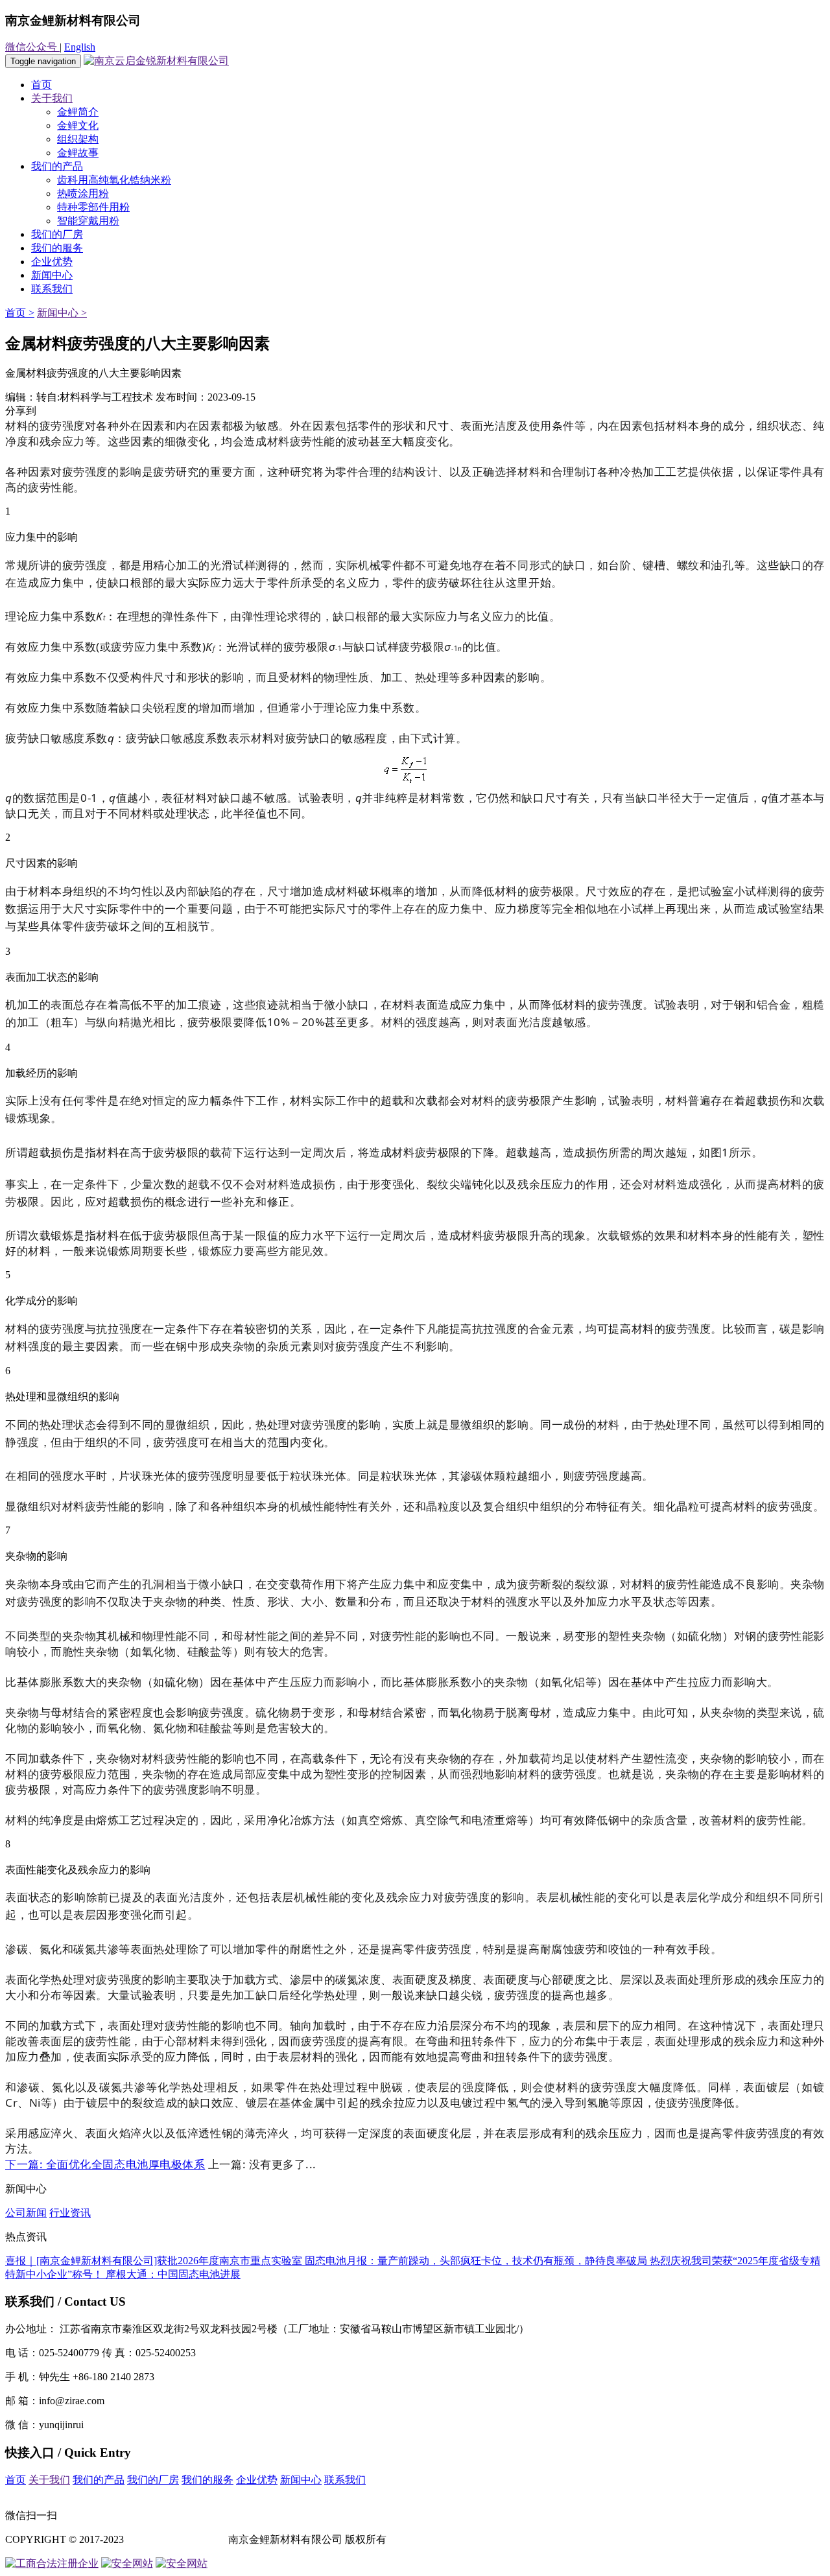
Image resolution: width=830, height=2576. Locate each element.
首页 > (20, 313)
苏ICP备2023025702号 (176, 2539)
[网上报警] (182, 2563)
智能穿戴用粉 (88, 221)
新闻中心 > (62, 313)
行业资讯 (70, 2213)
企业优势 (52, 262)
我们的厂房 (57, 234)
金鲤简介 (78, 112)
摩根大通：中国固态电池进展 (173, 2274)
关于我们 (52, 98)
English (80, 47)
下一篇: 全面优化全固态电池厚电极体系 (105, 2164)
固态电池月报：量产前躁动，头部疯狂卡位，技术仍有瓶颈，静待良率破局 (477, 2261)
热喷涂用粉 (83, 193)
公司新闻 (26, 2213)
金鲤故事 (78, 153)
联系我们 (52, 289)
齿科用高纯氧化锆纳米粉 (114, 180)
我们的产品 (57, 166)
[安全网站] (127, 2563)
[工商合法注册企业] (52, 2563)
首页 (41, 85)
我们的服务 (57, 248)
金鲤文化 (78, 125)
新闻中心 (52, 275)
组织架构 (78, 139)
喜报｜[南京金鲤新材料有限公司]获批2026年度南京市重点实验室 (155, 2261)
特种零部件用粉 (93, 207)
